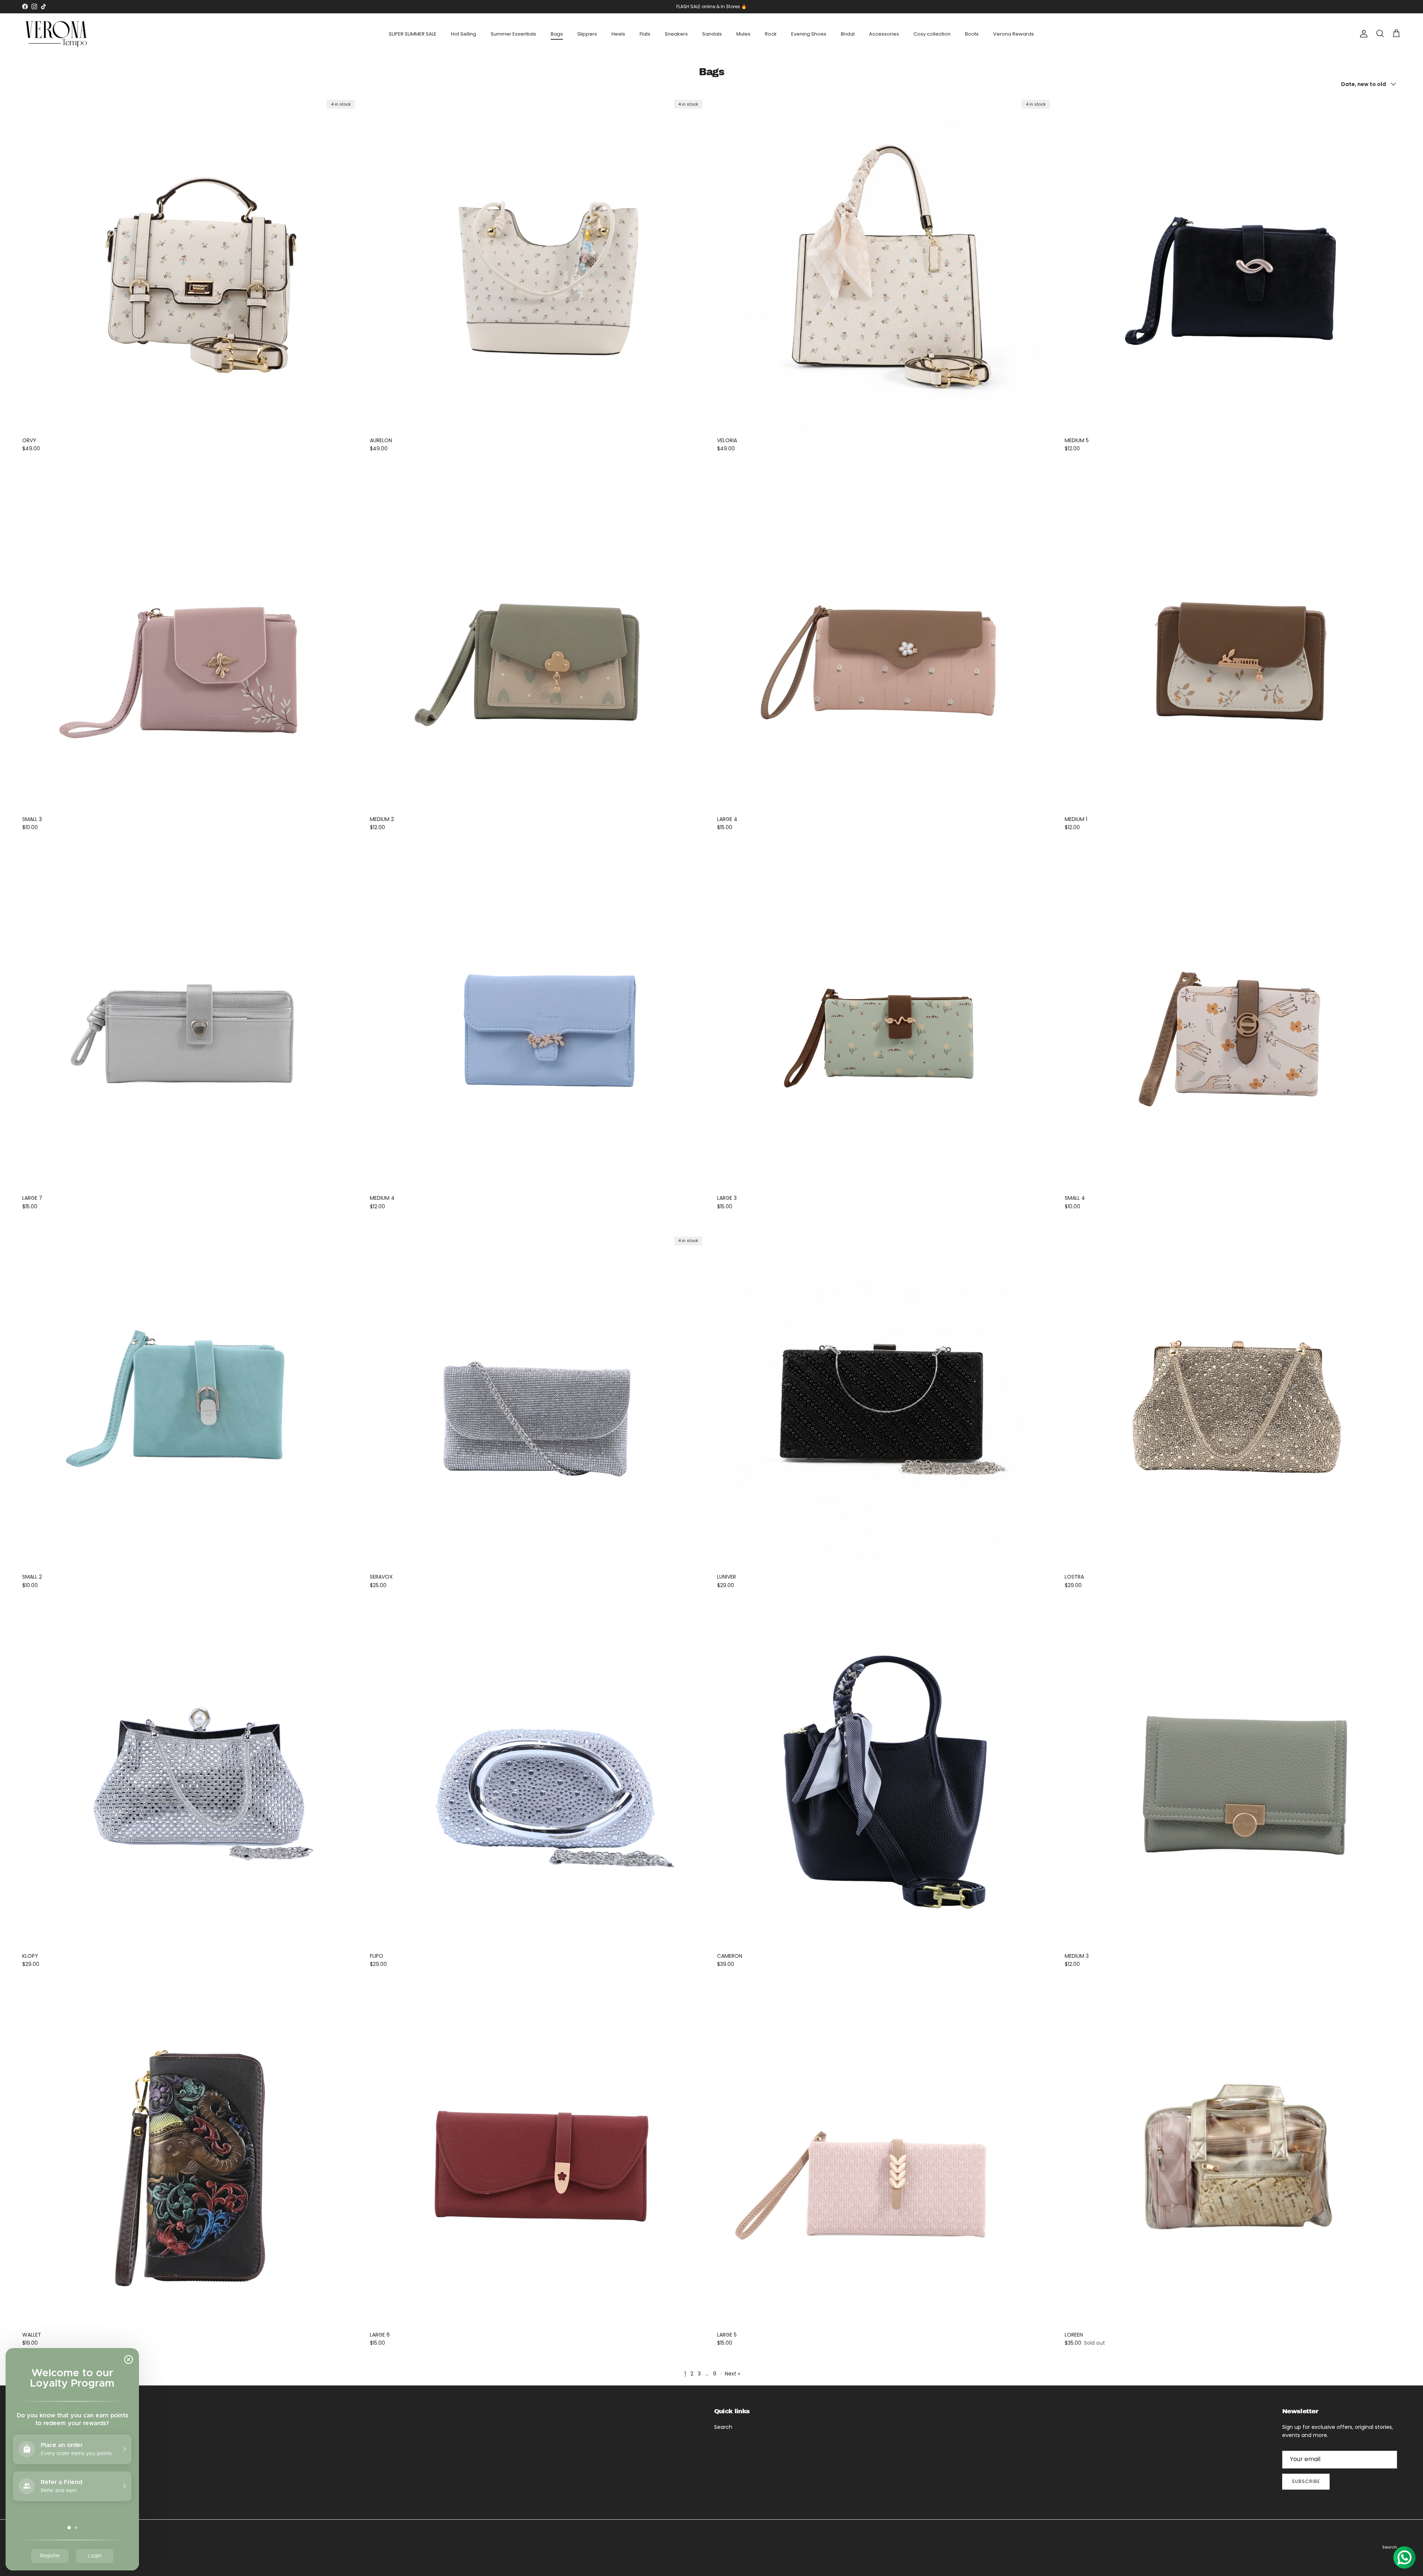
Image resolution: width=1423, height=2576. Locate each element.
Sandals (712, 34)
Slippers (587, 34)
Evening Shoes (809, 34)
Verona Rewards (1014, 34)
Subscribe (1306, 2481)
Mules (743, 34)
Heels (618, 34)
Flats (645, 34)
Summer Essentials (513, 34)
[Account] (1362, 34)
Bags (557, 34)
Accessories (884, 34)
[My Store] (57, 34)
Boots (972, 34)
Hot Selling (464, 34)
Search (723, 2427)
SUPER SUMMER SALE (413, 34)
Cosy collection (932, 34)
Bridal (848, 34)
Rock (771, 34)
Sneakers (676, 34)
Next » (732, 2374)
